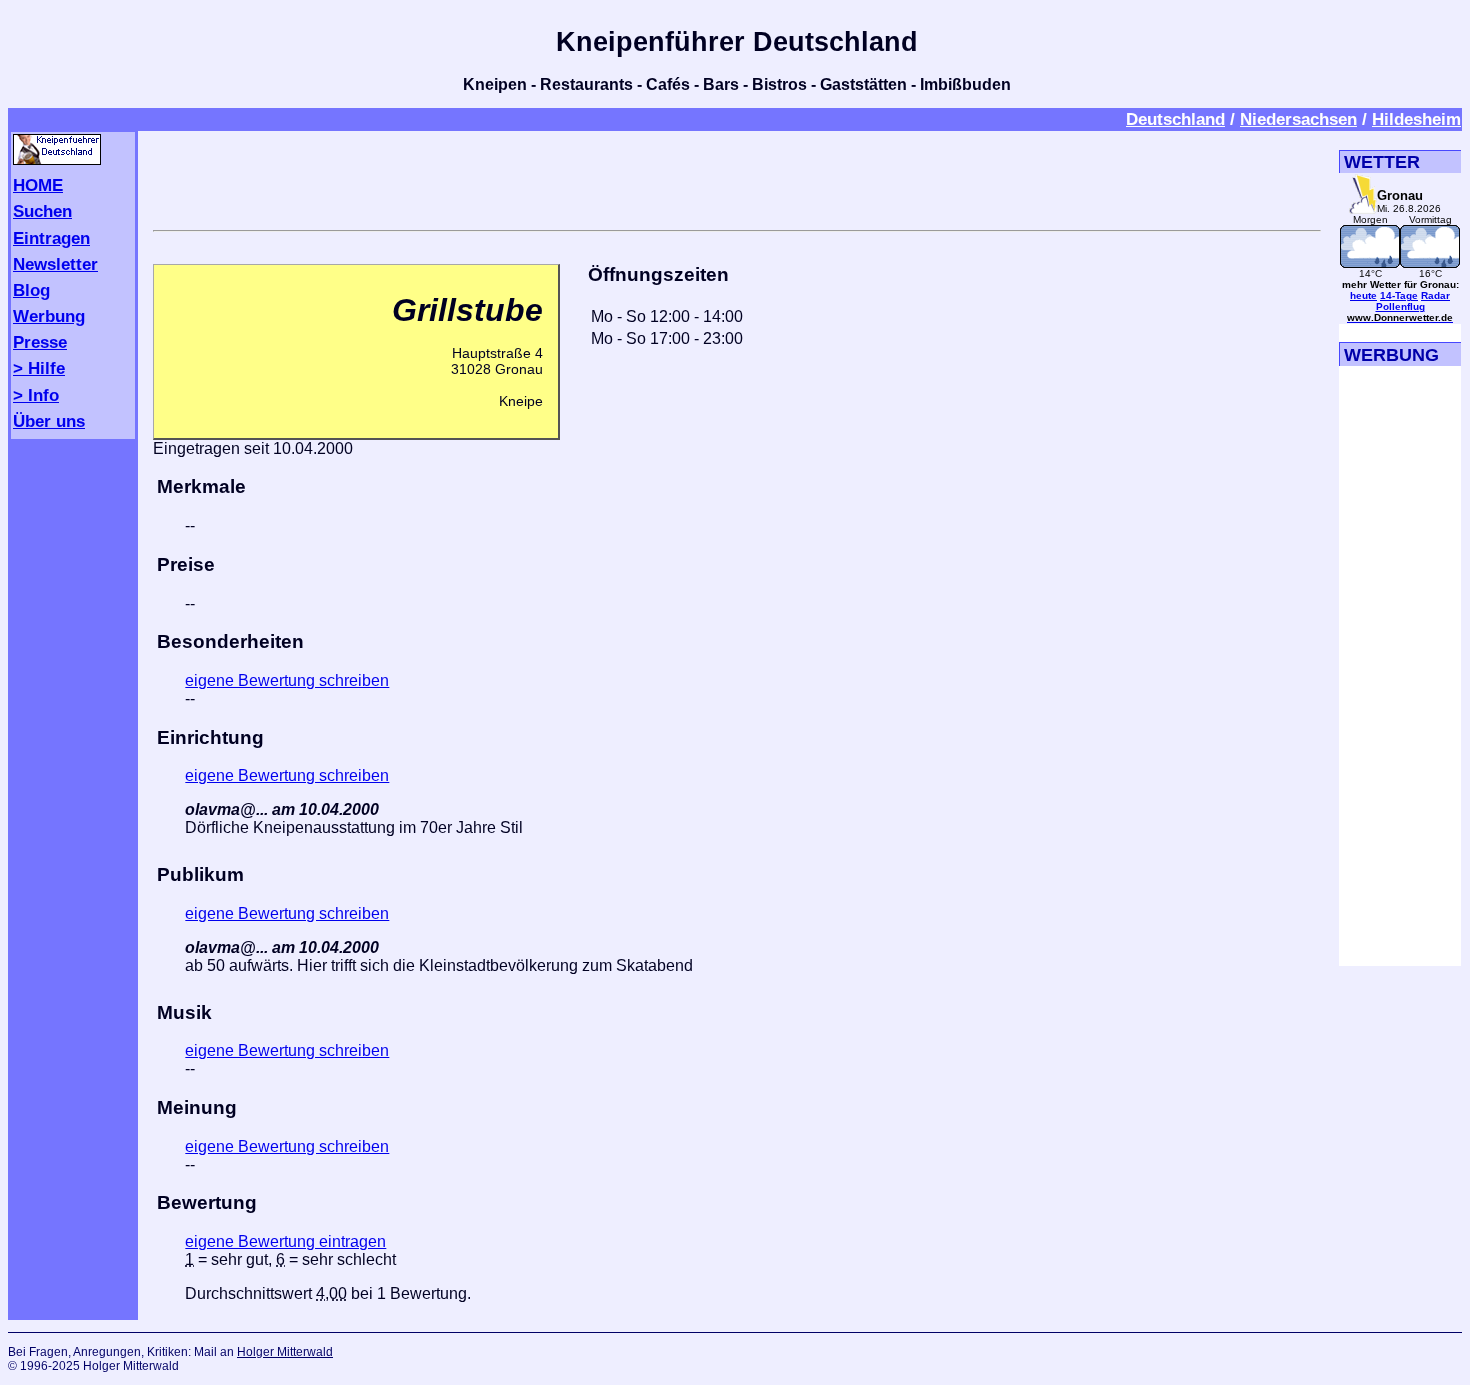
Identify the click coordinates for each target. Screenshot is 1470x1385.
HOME (38, 185)
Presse (40, 342)
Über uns (49, 421)
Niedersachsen (1298, 119)
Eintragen (51, 238)
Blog (31, 290)
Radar (1435, 295)
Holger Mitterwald (285, 1352)
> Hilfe (39, 368)
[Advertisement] (737, 177)
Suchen (42, 211)
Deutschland (1175, 119)
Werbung (49, 316)
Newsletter (55, 264)
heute (1363, 295)
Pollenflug (1400, 306)
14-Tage (1399, 295)
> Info (36, 395)
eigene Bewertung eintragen (285, 1241)
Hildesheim (1416, 119)
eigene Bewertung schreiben (287, 680)
